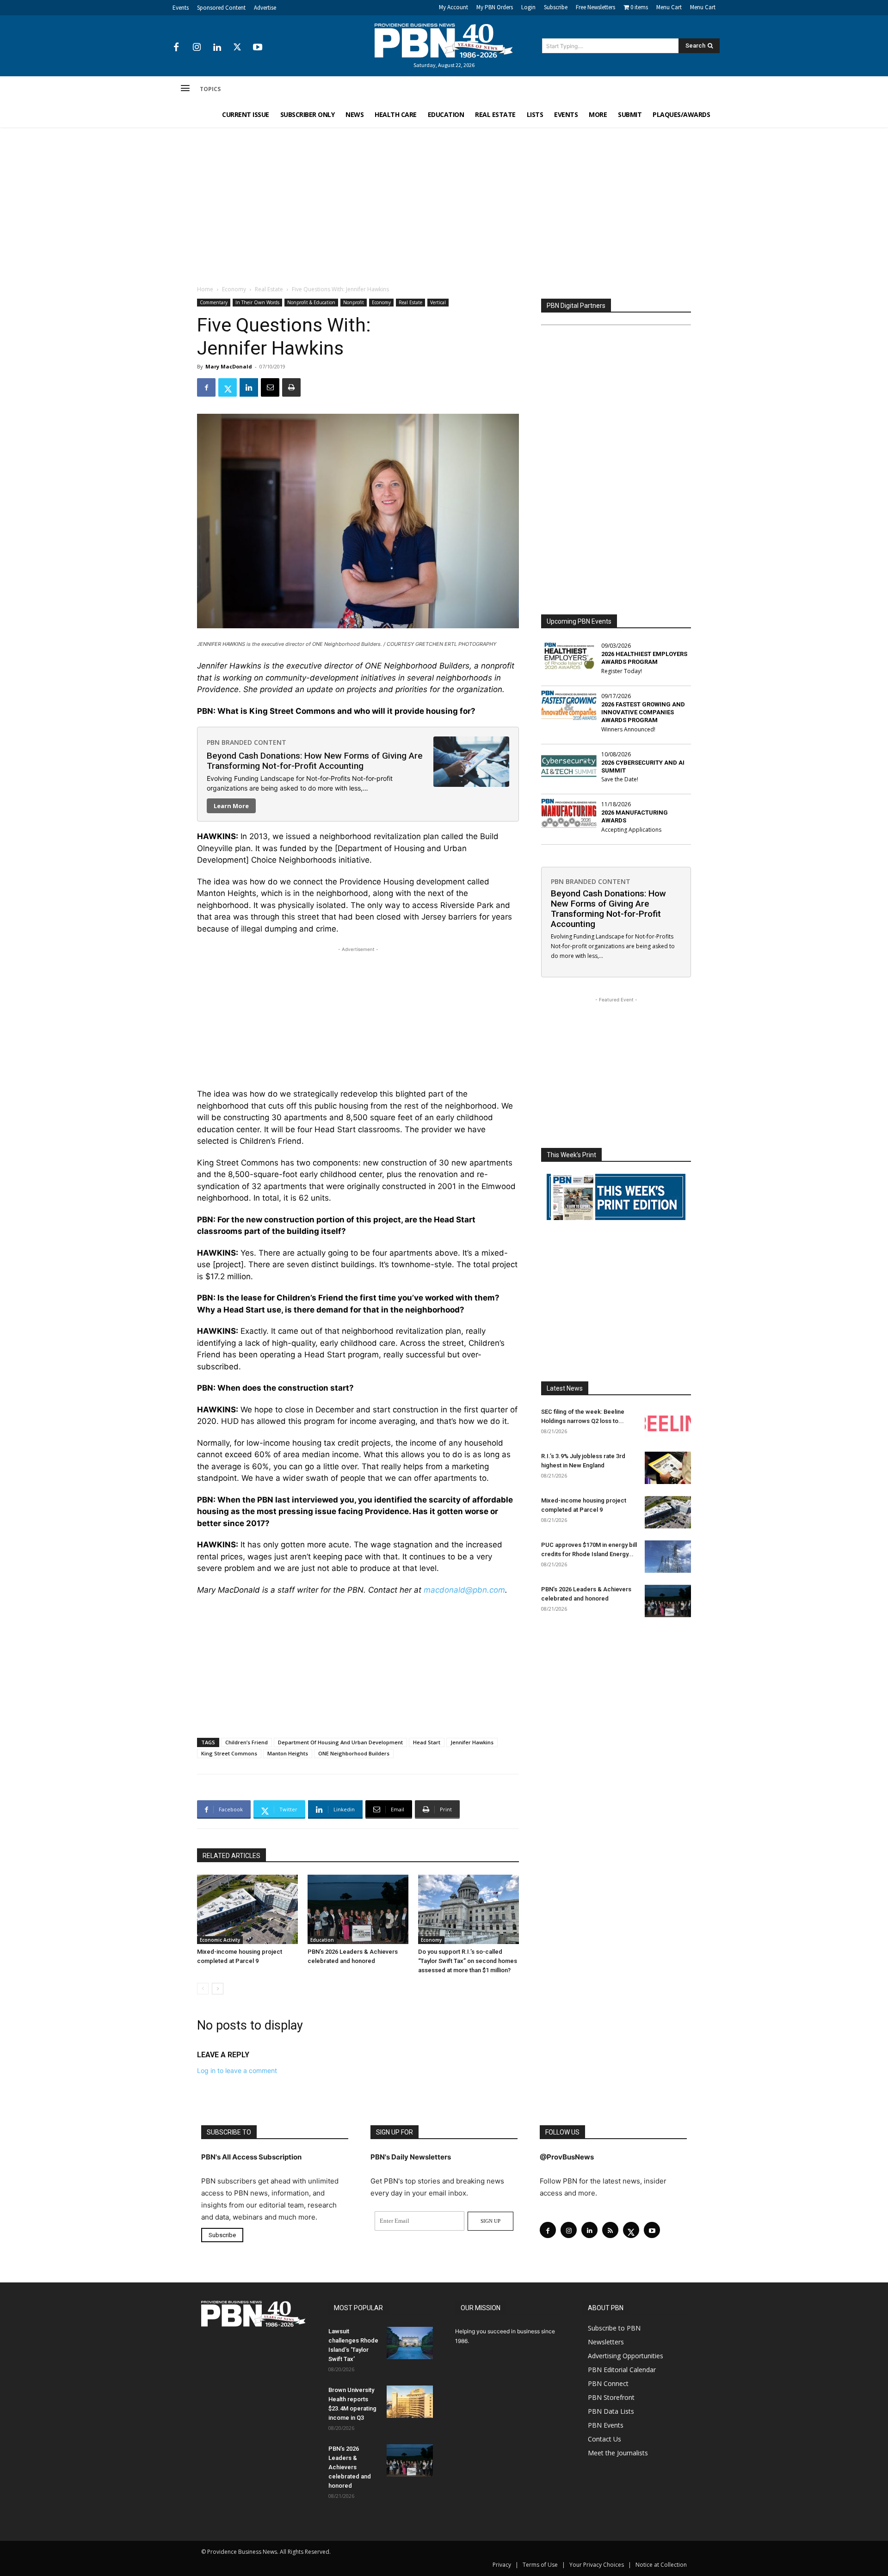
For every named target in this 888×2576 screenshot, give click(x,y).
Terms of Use (540, 2565)
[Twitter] (237, 48)
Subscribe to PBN (614, 2328)
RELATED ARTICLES (231, 1856)
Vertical (438, 302)
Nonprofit (354, 302)
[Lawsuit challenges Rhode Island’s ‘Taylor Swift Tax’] (410, 2343)
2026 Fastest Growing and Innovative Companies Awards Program (643, 712)
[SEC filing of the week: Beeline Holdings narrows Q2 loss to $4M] (668, 1423)
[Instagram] (197, 48)
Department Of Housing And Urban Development (340, 1742)
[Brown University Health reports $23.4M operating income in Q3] (410, 2402)
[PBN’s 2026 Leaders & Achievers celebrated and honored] (358, 1909)
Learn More (231, 806)
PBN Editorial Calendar (622, 2370)
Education (322, 1940)
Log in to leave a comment (237, 2070)
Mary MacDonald (229, 366)
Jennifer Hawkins (472, 1742)
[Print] (291, 387)
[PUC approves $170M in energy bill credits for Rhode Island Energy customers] (668, 1557)
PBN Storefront (611, 2397)
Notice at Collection (661, 2565)
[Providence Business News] (444, 41)
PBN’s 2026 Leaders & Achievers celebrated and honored (350, 2467)
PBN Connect (608, 2383)
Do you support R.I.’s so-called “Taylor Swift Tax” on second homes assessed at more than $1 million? (468, 1961)
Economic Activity (220, 1940)
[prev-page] (203, 1989)
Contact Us (604, 2439)
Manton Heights (288, 1753)
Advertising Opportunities (626, 2356)
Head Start (427, 1742)
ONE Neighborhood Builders (354, 1753)
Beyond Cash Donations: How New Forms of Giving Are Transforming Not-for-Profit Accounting (315, 761)
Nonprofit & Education (311, 302)
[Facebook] (176, 48)
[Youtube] (258, 48)
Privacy (502, 2565)
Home (205, 289)
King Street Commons (229, 1753)
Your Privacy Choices (597, 2565)
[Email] (270, 387)
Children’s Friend (247, 1742)
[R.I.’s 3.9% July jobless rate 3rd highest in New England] (668, 1468)
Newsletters (606, 2342)
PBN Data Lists (611, 2411)
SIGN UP (490, 2221)
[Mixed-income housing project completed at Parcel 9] (247, 1909)
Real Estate (269, 289)
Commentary (214, 302)
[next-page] (218, 1989)
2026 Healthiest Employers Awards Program (644, 658)
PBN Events (606, 2425)
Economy (234, 289)
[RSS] (610, 2230)
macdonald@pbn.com (464, 1590)
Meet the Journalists (618, 2453)
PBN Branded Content (247, 742)
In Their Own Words (257, 302)
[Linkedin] (217, 48)
